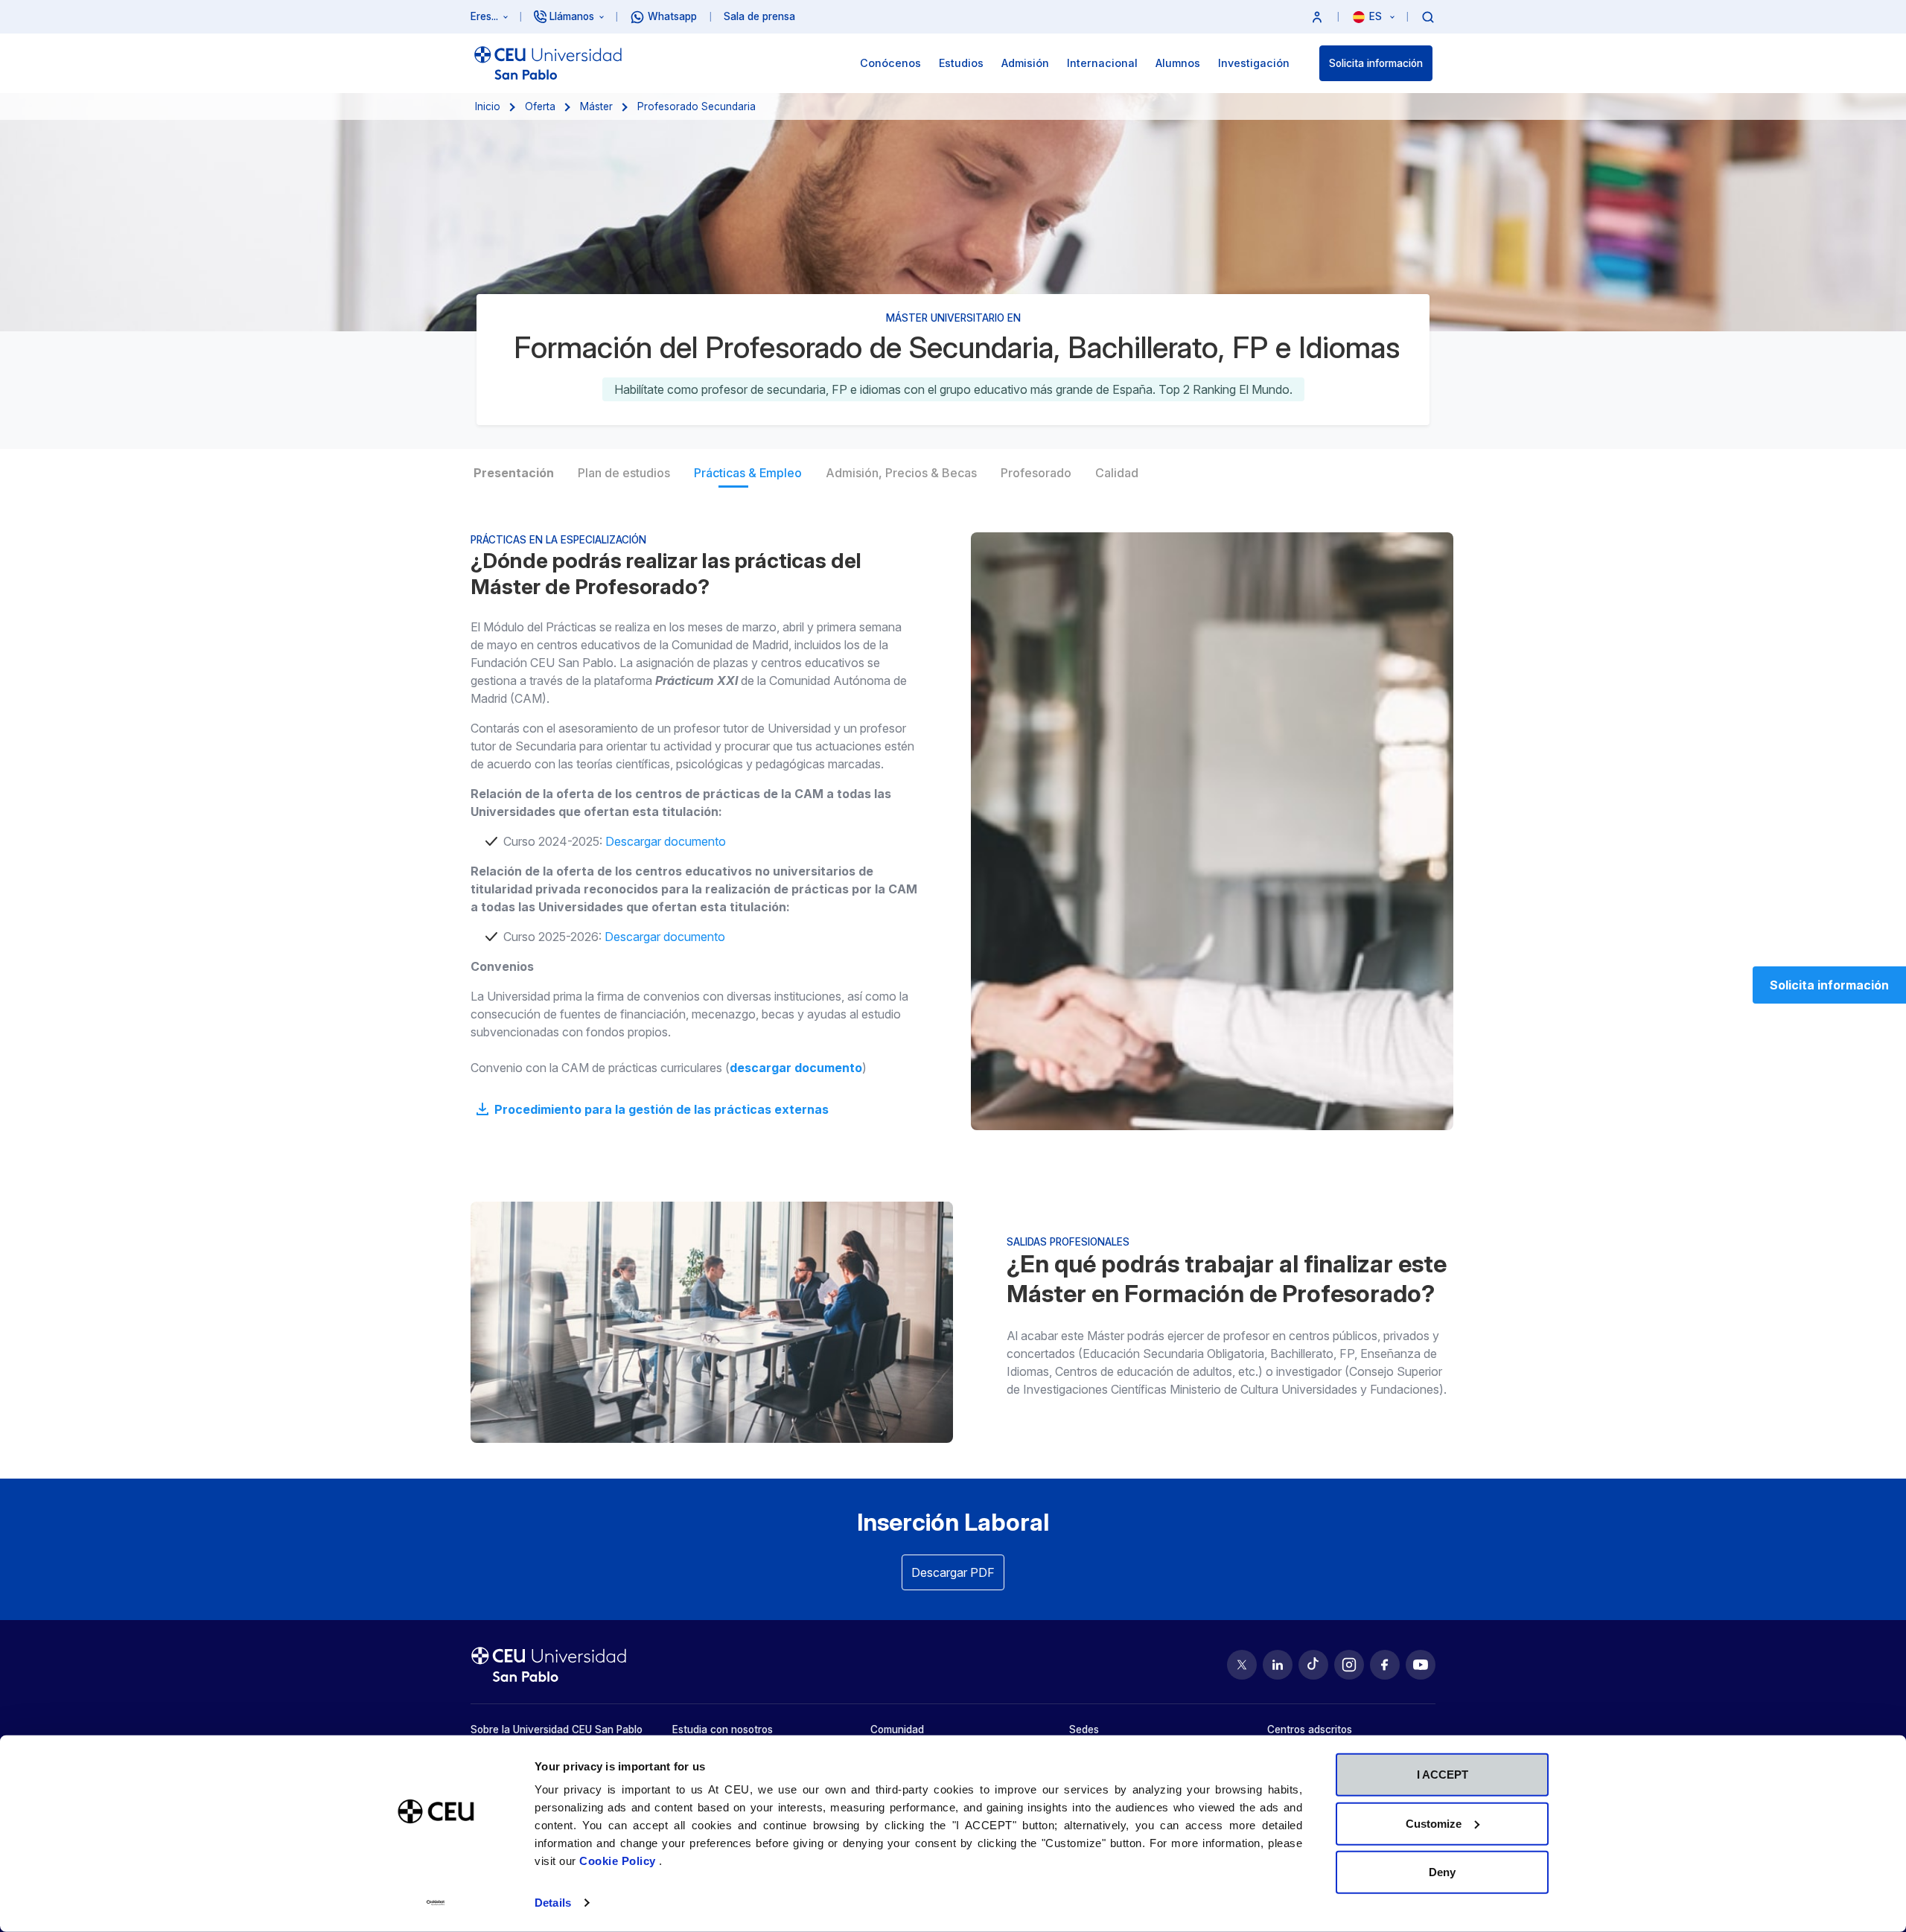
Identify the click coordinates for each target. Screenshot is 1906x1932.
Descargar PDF (953, 1572)
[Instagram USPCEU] (1349, 1665)
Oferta (540, 106)
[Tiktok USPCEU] (1313, 1665)
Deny (1442, 1872)
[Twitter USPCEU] (1242, 1665)
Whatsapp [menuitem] (672, 16)
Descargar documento (666, 841)
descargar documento (796, 1068)
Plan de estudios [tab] (624, 473)
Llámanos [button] (572, 16)
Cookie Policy (619, 1861)
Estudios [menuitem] (961, 63)
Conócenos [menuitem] (890, 63)
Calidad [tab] (1117, 473)
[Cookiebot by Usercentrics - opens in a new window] (436, 1903)
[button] (1317, 17)
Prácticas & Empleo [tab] (748, 473)
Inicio (488, 106)
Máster (596, 106)
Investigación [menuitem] (1254, 63)
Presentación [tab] (514, 473)
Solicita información (1376, 63)
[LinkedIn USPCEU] (1278, 1665)
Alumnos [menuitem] (1178, 63)
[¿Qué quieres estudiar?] (1428, 16)
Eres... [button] (484, 16)
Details (553, 1903)
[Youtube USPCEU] (1421, 1665)
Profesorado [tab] (1036, 473)
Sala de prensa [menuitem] (759, 16)
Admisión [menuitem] (1025, 63)
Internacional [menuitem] (1102, 63)
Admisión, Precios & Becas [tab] (901, 473)
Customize (1434, 1823)
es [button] (1377, 16)
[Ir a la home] (548, 63)
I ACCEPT (1443, 1775)
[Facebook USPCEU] (1385, 1665)
